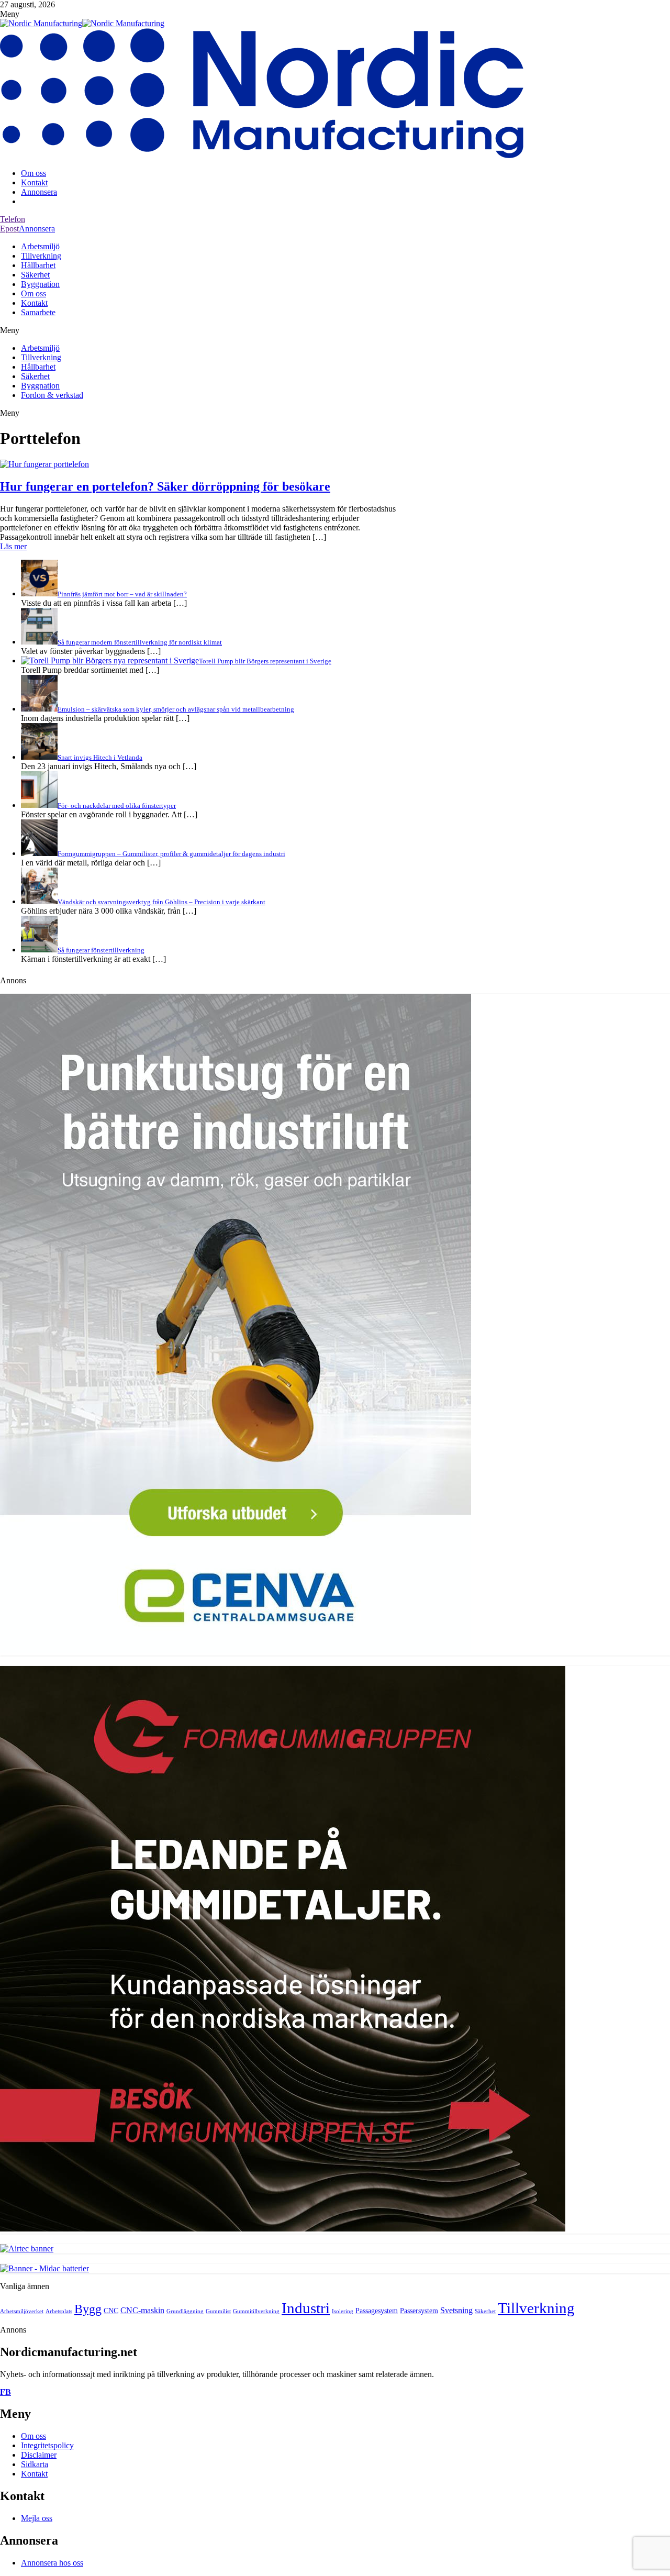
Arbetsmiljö (40, 246)
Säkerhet (35, 275)
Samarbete (38, 312)
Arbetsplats (59, 2311)
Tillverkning (41, 256)
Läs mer (13, 546)
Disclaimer (39, 2455)
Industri (306, 2308)
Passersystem (419, 2311)
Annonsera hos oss (52, 2563)
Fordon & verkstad (52, 395)
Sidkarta (35, 2464)
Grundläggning (185, 2311)
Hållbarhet (38, 265)
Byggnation (40, 284)
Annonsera (39, 192)
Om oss (33, 173)
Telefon (13, 219)
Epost (9, 229)
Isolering (343, 2311)
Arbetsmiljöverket (22, 2311)
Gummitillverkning (256, 2311)
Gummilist (218, 2311)
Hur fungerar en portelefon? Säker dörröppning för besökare (165, 486)
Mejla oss (37, 2518)
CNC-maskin (142, 2310)
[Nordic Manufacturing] (41, 23)
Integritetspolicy (47, 2445)
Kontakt (34, 182)
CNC (111, 2311)
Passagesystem (377, 2311)
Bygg (88, 2309)
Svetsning (456, 2310)
